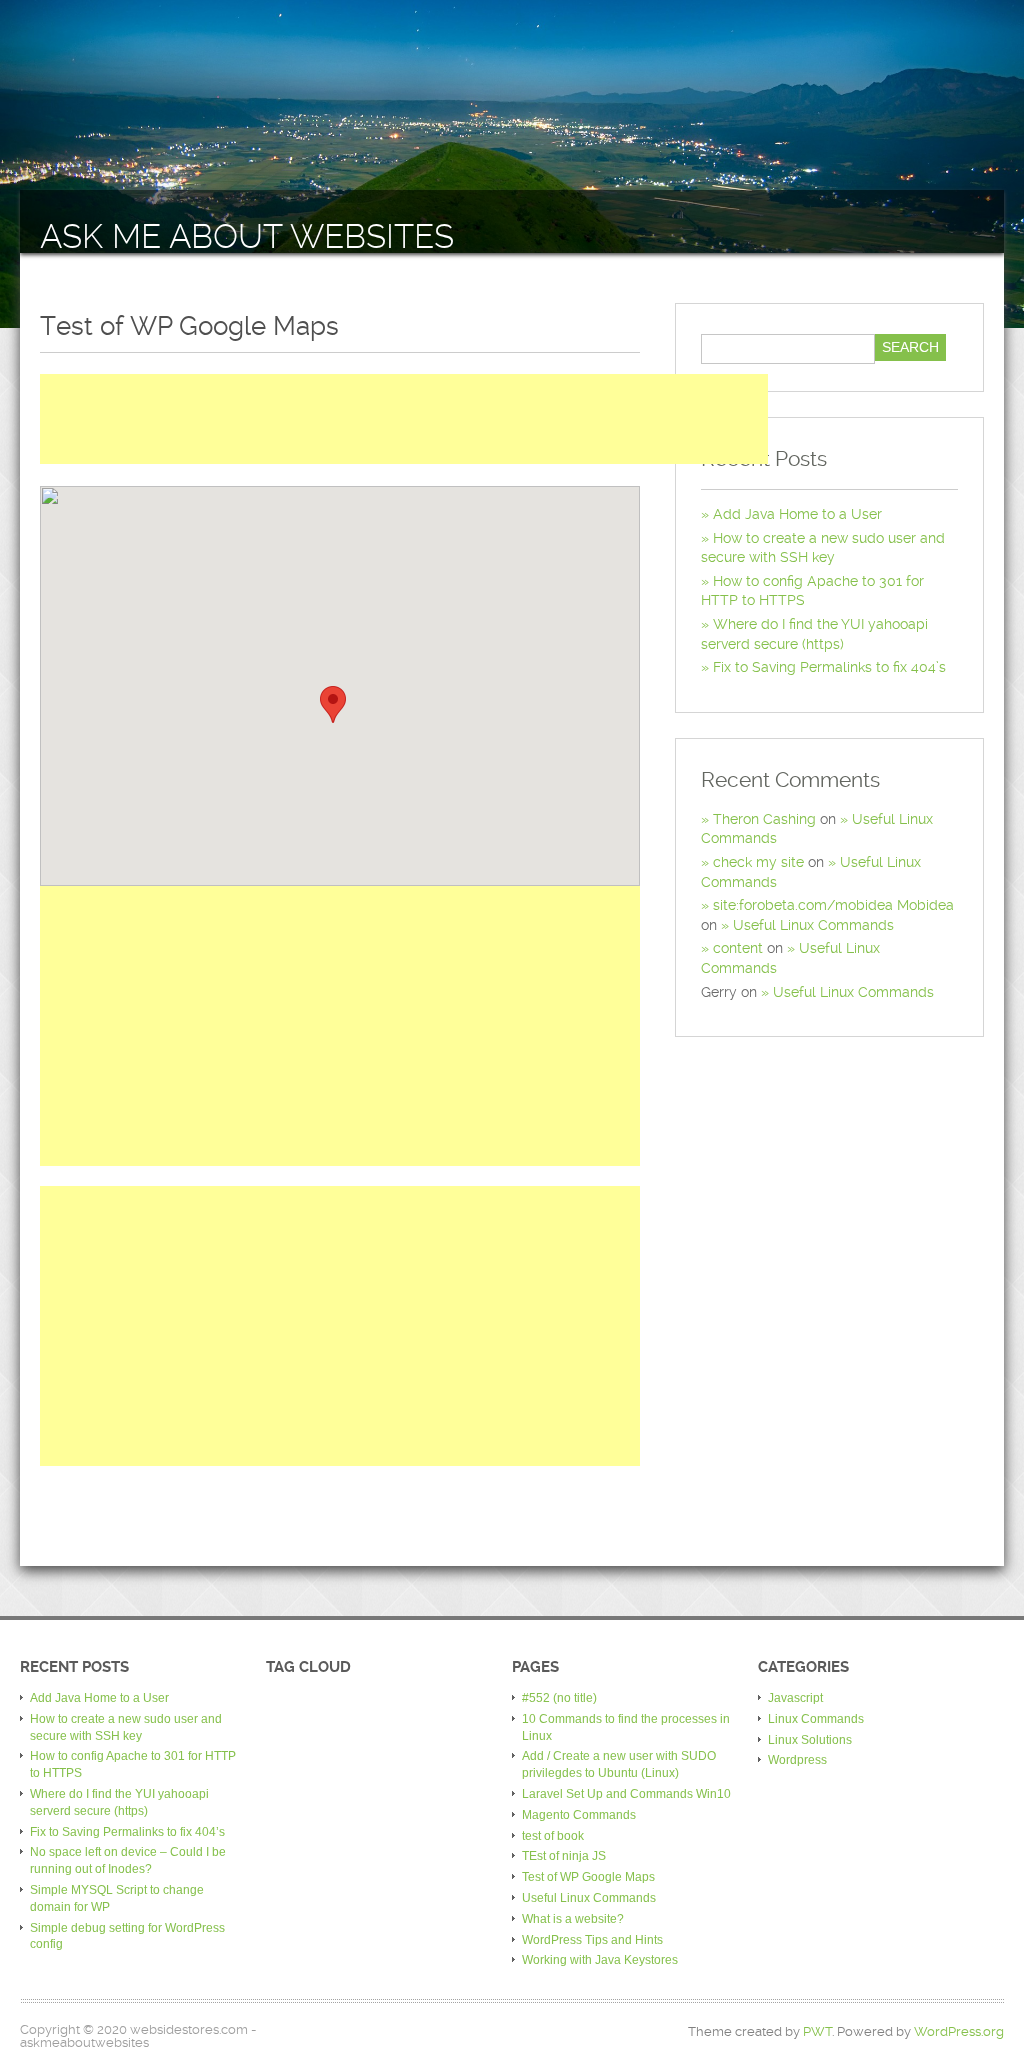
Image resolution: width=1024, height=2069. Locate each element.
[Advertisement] (404, 419)
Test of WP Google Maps (588, 1877)
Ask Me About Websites (247, 236)
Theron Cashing (764, 819)
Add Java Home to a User (797, 514)
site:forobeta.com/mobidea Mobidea (833, 905)
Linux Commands (816, 1719)
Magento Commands (579, 1815)
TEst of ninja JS (564, 1856)
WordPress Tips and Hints (592, 1940)
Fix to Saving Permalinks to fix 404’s (829, 667)
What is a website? (573, 1919)
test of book (553, 1836)
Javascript (795, 1698)
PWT (817, 2031)
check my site (758, 862)
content (738, 948)
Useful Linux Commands (813, 925)
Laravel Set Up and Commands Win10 (626, 1794)
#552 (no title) (559, 1698)
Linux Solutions (810, 1740)
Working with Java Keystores (600, 1960)
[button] (333, 704)
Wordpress (797, 1760)
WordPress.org (959, 2031)
